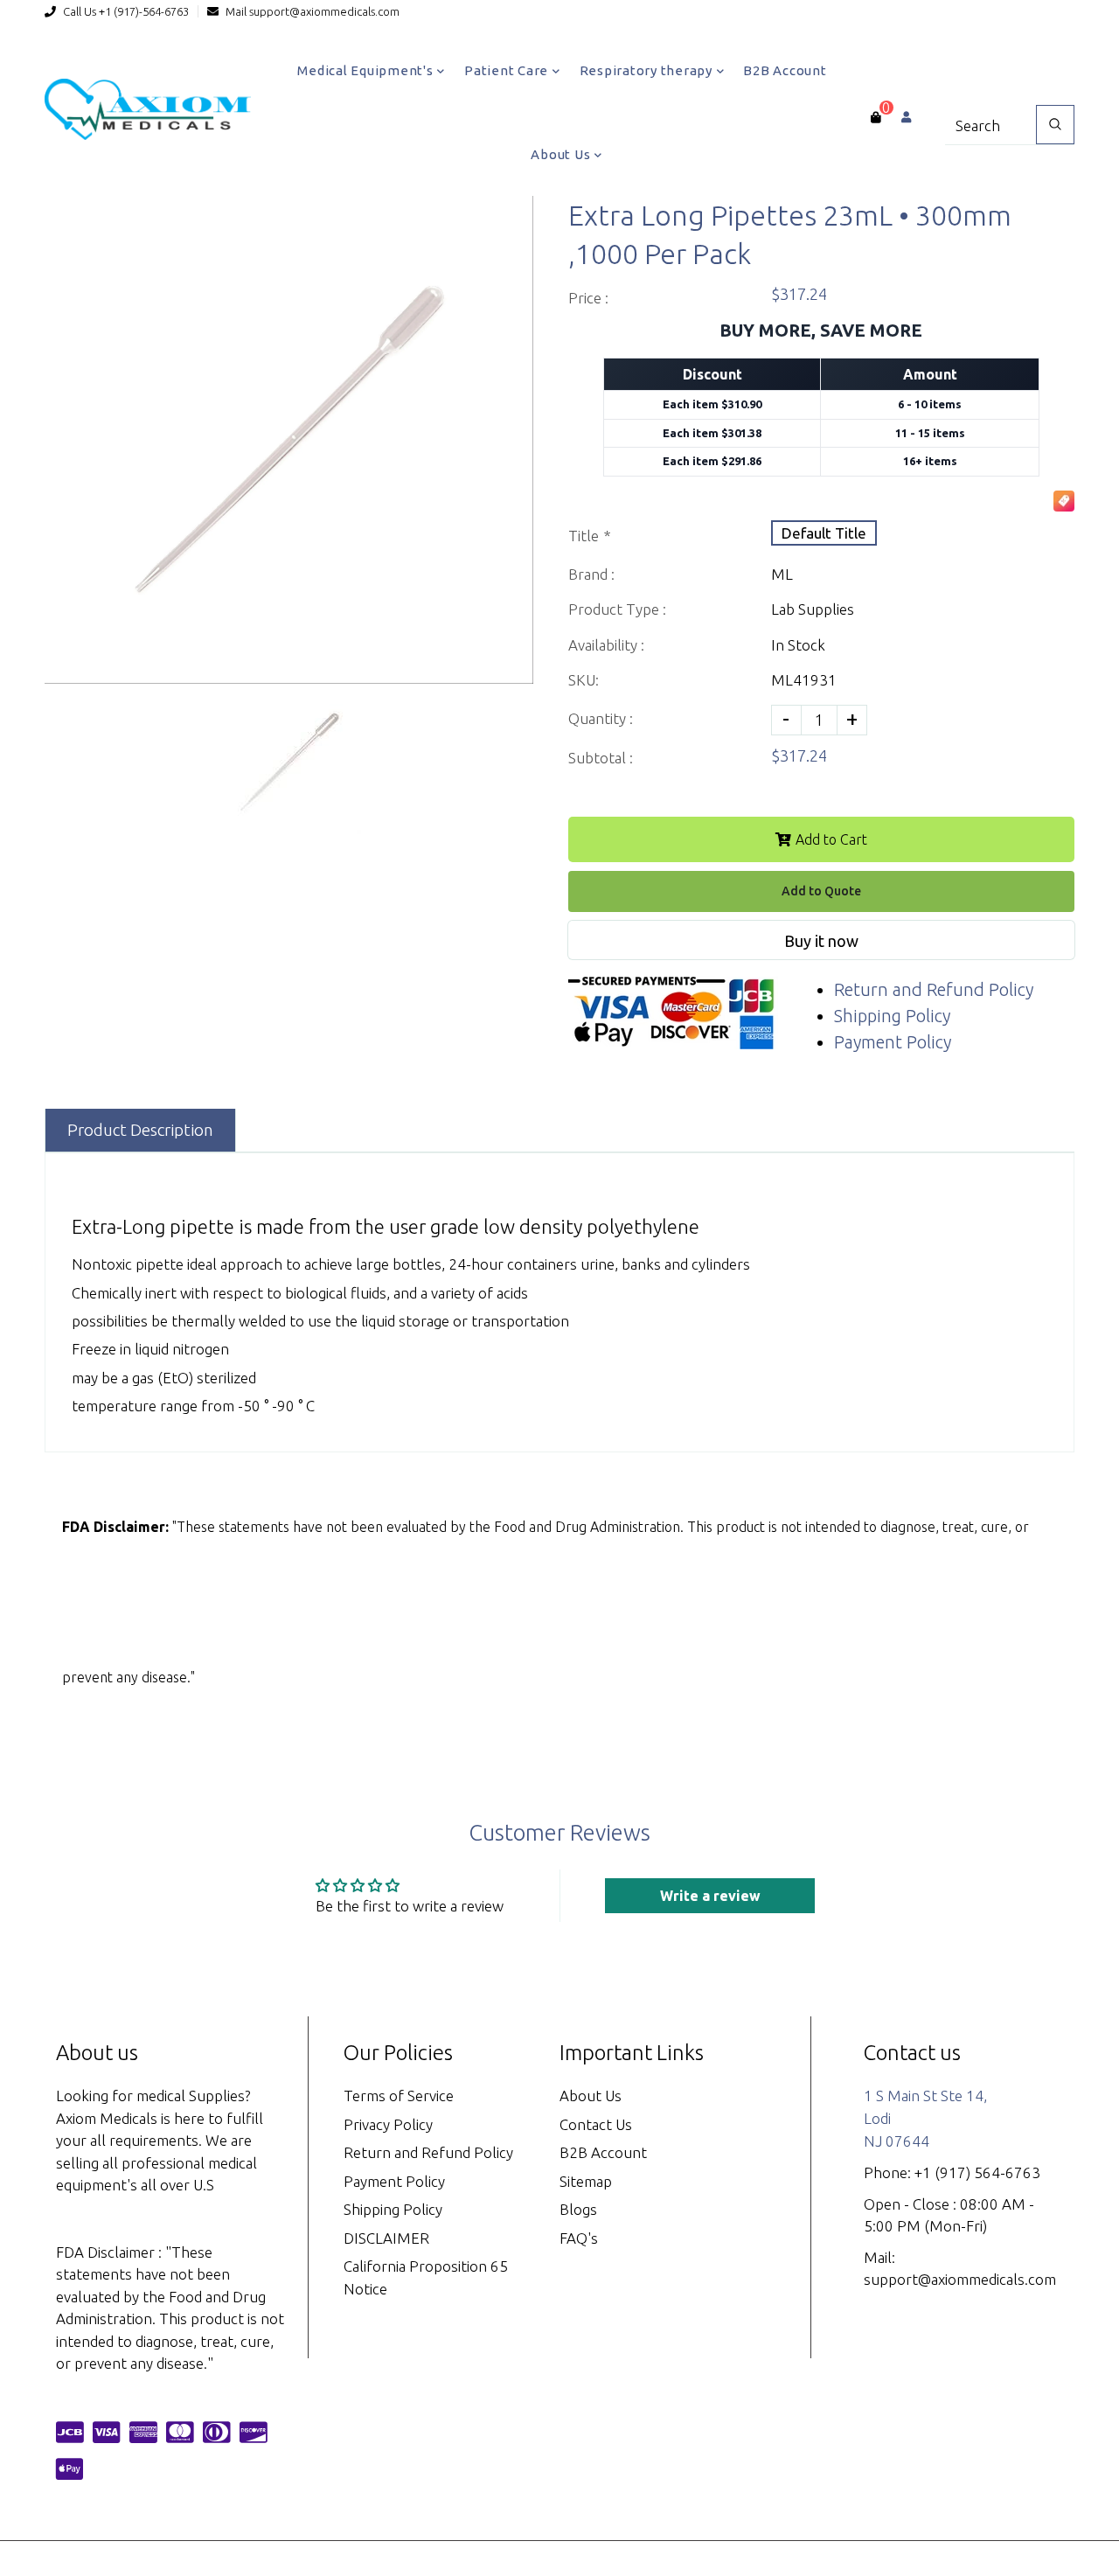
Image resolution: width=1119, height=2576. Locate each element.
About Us (562, 154)
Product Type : (617, 609)
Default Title (824, 533)
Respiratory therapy (648, 70)
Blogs (578, 2209)
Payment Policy (893, 1042)
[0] (876, 117)
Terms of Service (399, 2096)
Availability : (606, 645)
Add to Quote (821, 891)
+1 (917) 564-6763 (977, 2172)
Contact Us (596, 2124)
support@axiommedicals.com (324, 11)
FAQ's (579, 2238)
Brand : (591, 574)
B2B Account (785, 70)
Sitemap (586, 2181)
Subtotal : (601, 758)
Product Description (140, 1130)
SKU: (584, 680)
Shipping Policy (892, 1016)
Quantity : (601, 718)
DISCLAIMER (386, 2238)
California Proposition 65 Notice (426, 2277)
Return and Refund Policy (934, 989)
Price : (588, 298)
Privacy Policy (388, 2124)
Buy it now (821, 941)
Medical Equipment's (367, 70)
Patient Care (508, 70)
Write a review (710, 1896)
